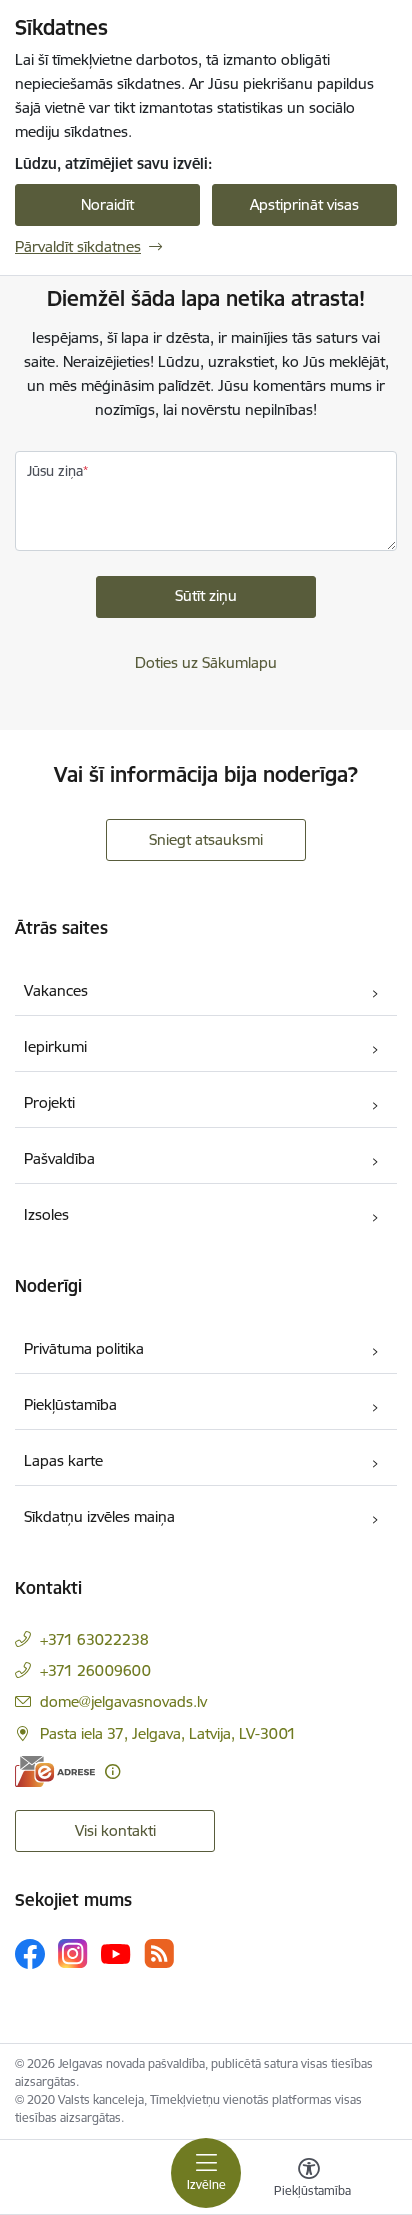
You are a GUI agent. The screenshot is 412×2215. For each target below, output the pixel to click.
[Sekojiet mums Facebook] (30, 1954)
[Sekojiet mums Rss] (159, 1953)
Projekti (49, 1102)
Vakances (56, 990)
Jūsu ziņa (55, 471)
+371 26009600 (95, 1670)
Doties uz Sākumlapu (206, 662)
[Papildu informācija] (112, 1771)
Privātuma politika (84, 1348)
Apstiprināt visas (304, 204)
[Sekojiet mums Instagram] (73, 1953)
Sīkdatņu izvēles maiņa (99, 1516)
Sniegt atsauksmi (206, 839)
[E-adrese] (55, 1771)
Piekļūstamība (70, 1404)
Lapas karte (63, 1460)
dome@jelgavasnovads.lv (123, 1701)
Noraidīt (107, 204)
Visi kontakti (115, 1830)
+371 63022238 (94, 1639)
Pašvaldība (59, 1158)
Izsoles (46, 1214)
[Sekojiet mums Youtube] (116, 1953)
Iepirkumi (55, 1046)
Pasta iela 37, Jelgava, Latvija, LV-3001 (168, 1733)
